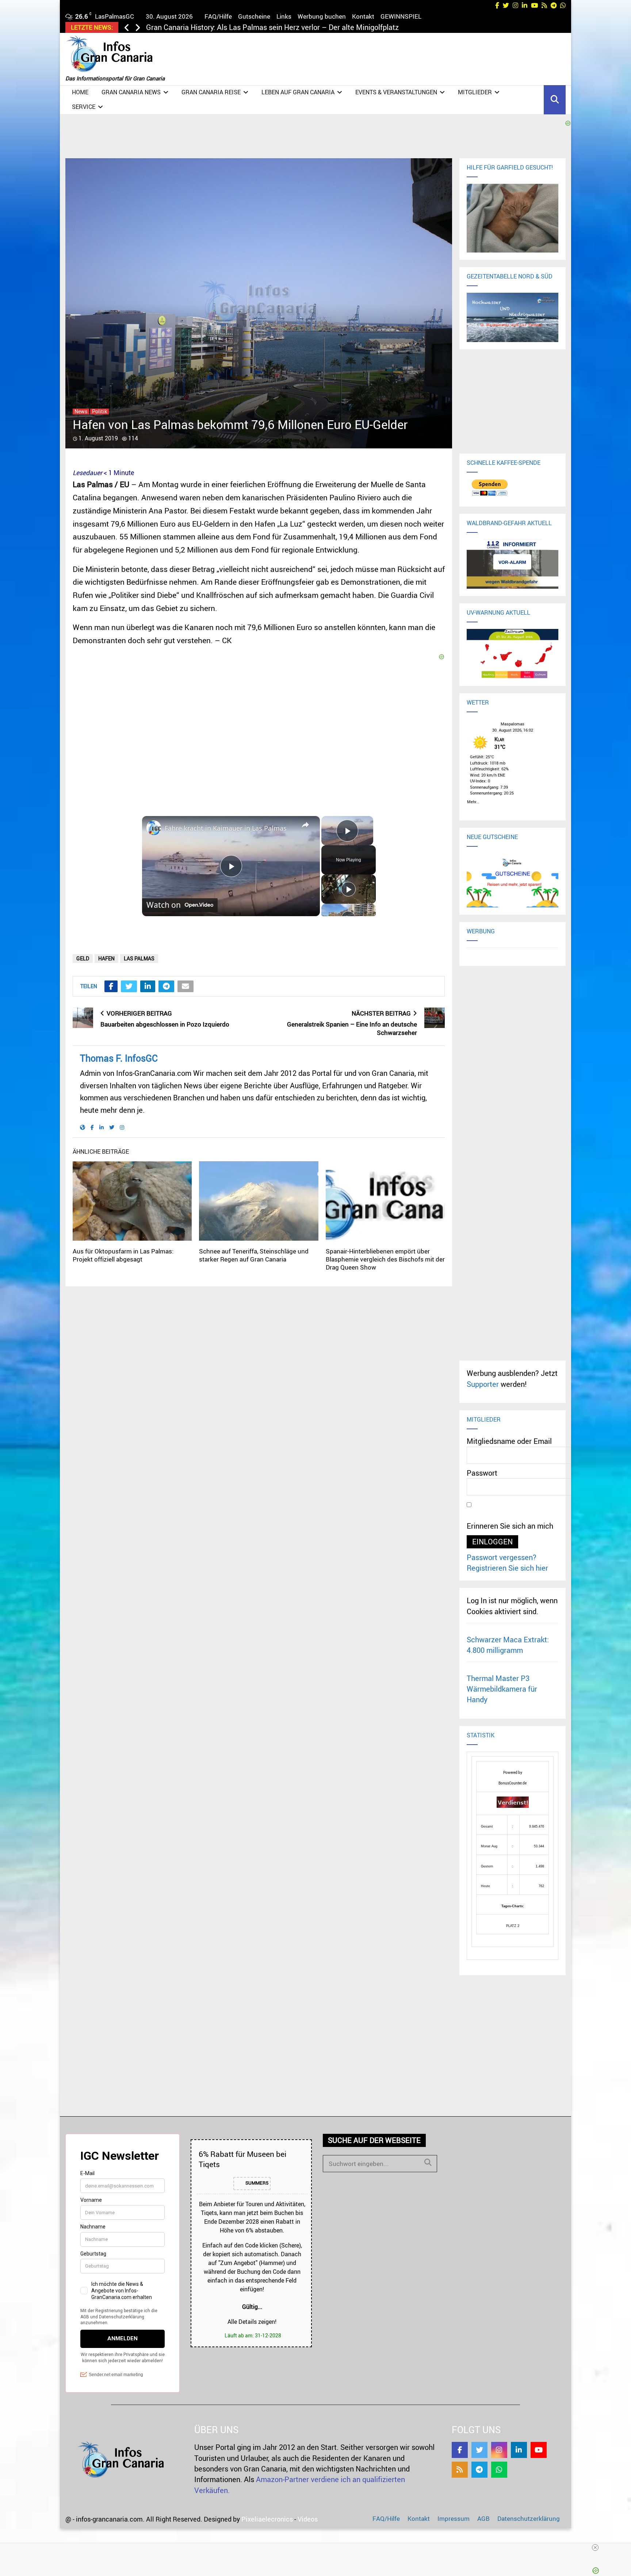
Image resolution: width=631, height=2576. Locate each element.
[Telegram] (479, 2470)
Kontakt (363, 16)
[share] (305, 825)
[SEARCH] (428, 2162)
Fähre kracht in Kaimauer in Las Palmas (226, 828)
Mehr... (473, 801)
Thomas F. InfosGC (119, 1058)
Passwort (482, 1473)
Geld (83, 958)
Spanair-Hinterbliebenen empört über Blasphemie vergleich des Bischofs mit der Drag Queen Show (385, 1259)
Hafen (106, 958)
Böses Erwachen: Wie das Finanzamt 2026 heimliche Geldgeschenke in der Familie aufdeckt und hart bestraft (330, 27)
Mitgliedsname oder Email (509, 1441)
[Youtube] (539, 2450)
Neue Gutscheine (492, 837)
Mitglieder (475, 92)
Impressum (454, 2518)
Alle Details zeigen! (252, 2322)
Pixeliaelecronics (267, 2519)
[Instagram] (499, 2450)
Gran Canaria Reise (211, 92)
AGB (483, 2518)
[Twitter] (479, 2450)
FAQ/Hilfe (218, 16)
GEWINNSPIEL (401, 16)
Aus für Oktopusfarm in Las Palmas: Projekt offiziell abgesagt (123, 1255)
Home (80, 92)
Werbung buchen (322, 16)
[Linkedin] (519, 2450)
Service (84, 107)
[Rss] (460, 2470)
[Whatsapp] (499, 2470)
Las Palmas (139, 958)
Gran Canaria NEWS (131, 92)
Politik (100, 411)
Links (284, 16)
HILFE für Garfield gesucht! (510, 167)
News (81, 411)
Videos (308, 2519)
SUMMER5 (256, 2183)
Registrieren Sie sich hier (507, 1568)
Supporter (483, 1384)
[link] (154, 828)
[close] (595, 2547)
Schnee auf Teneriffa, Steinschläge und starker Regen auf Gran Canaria (254, 1255)
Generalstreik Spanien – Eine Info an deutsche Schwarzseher (352, 1028)
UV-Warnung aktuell (498, 612)
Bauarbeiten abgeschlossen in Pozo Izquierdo (165, 1024)
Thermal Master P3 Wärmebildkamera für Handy (502, 1689)
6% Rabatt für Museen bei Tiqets (242, 2159)
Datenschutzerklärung (529, 2518)
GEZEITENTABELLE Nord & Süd (510, 276)
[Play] (348, 889)
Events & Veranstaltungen (396, 92)
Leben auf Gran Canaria (298, 92)
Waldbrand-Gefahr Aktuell (509, 523)
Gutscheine (254, 16)
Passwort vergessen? (502, 1557)
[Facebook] (460, 2450)
